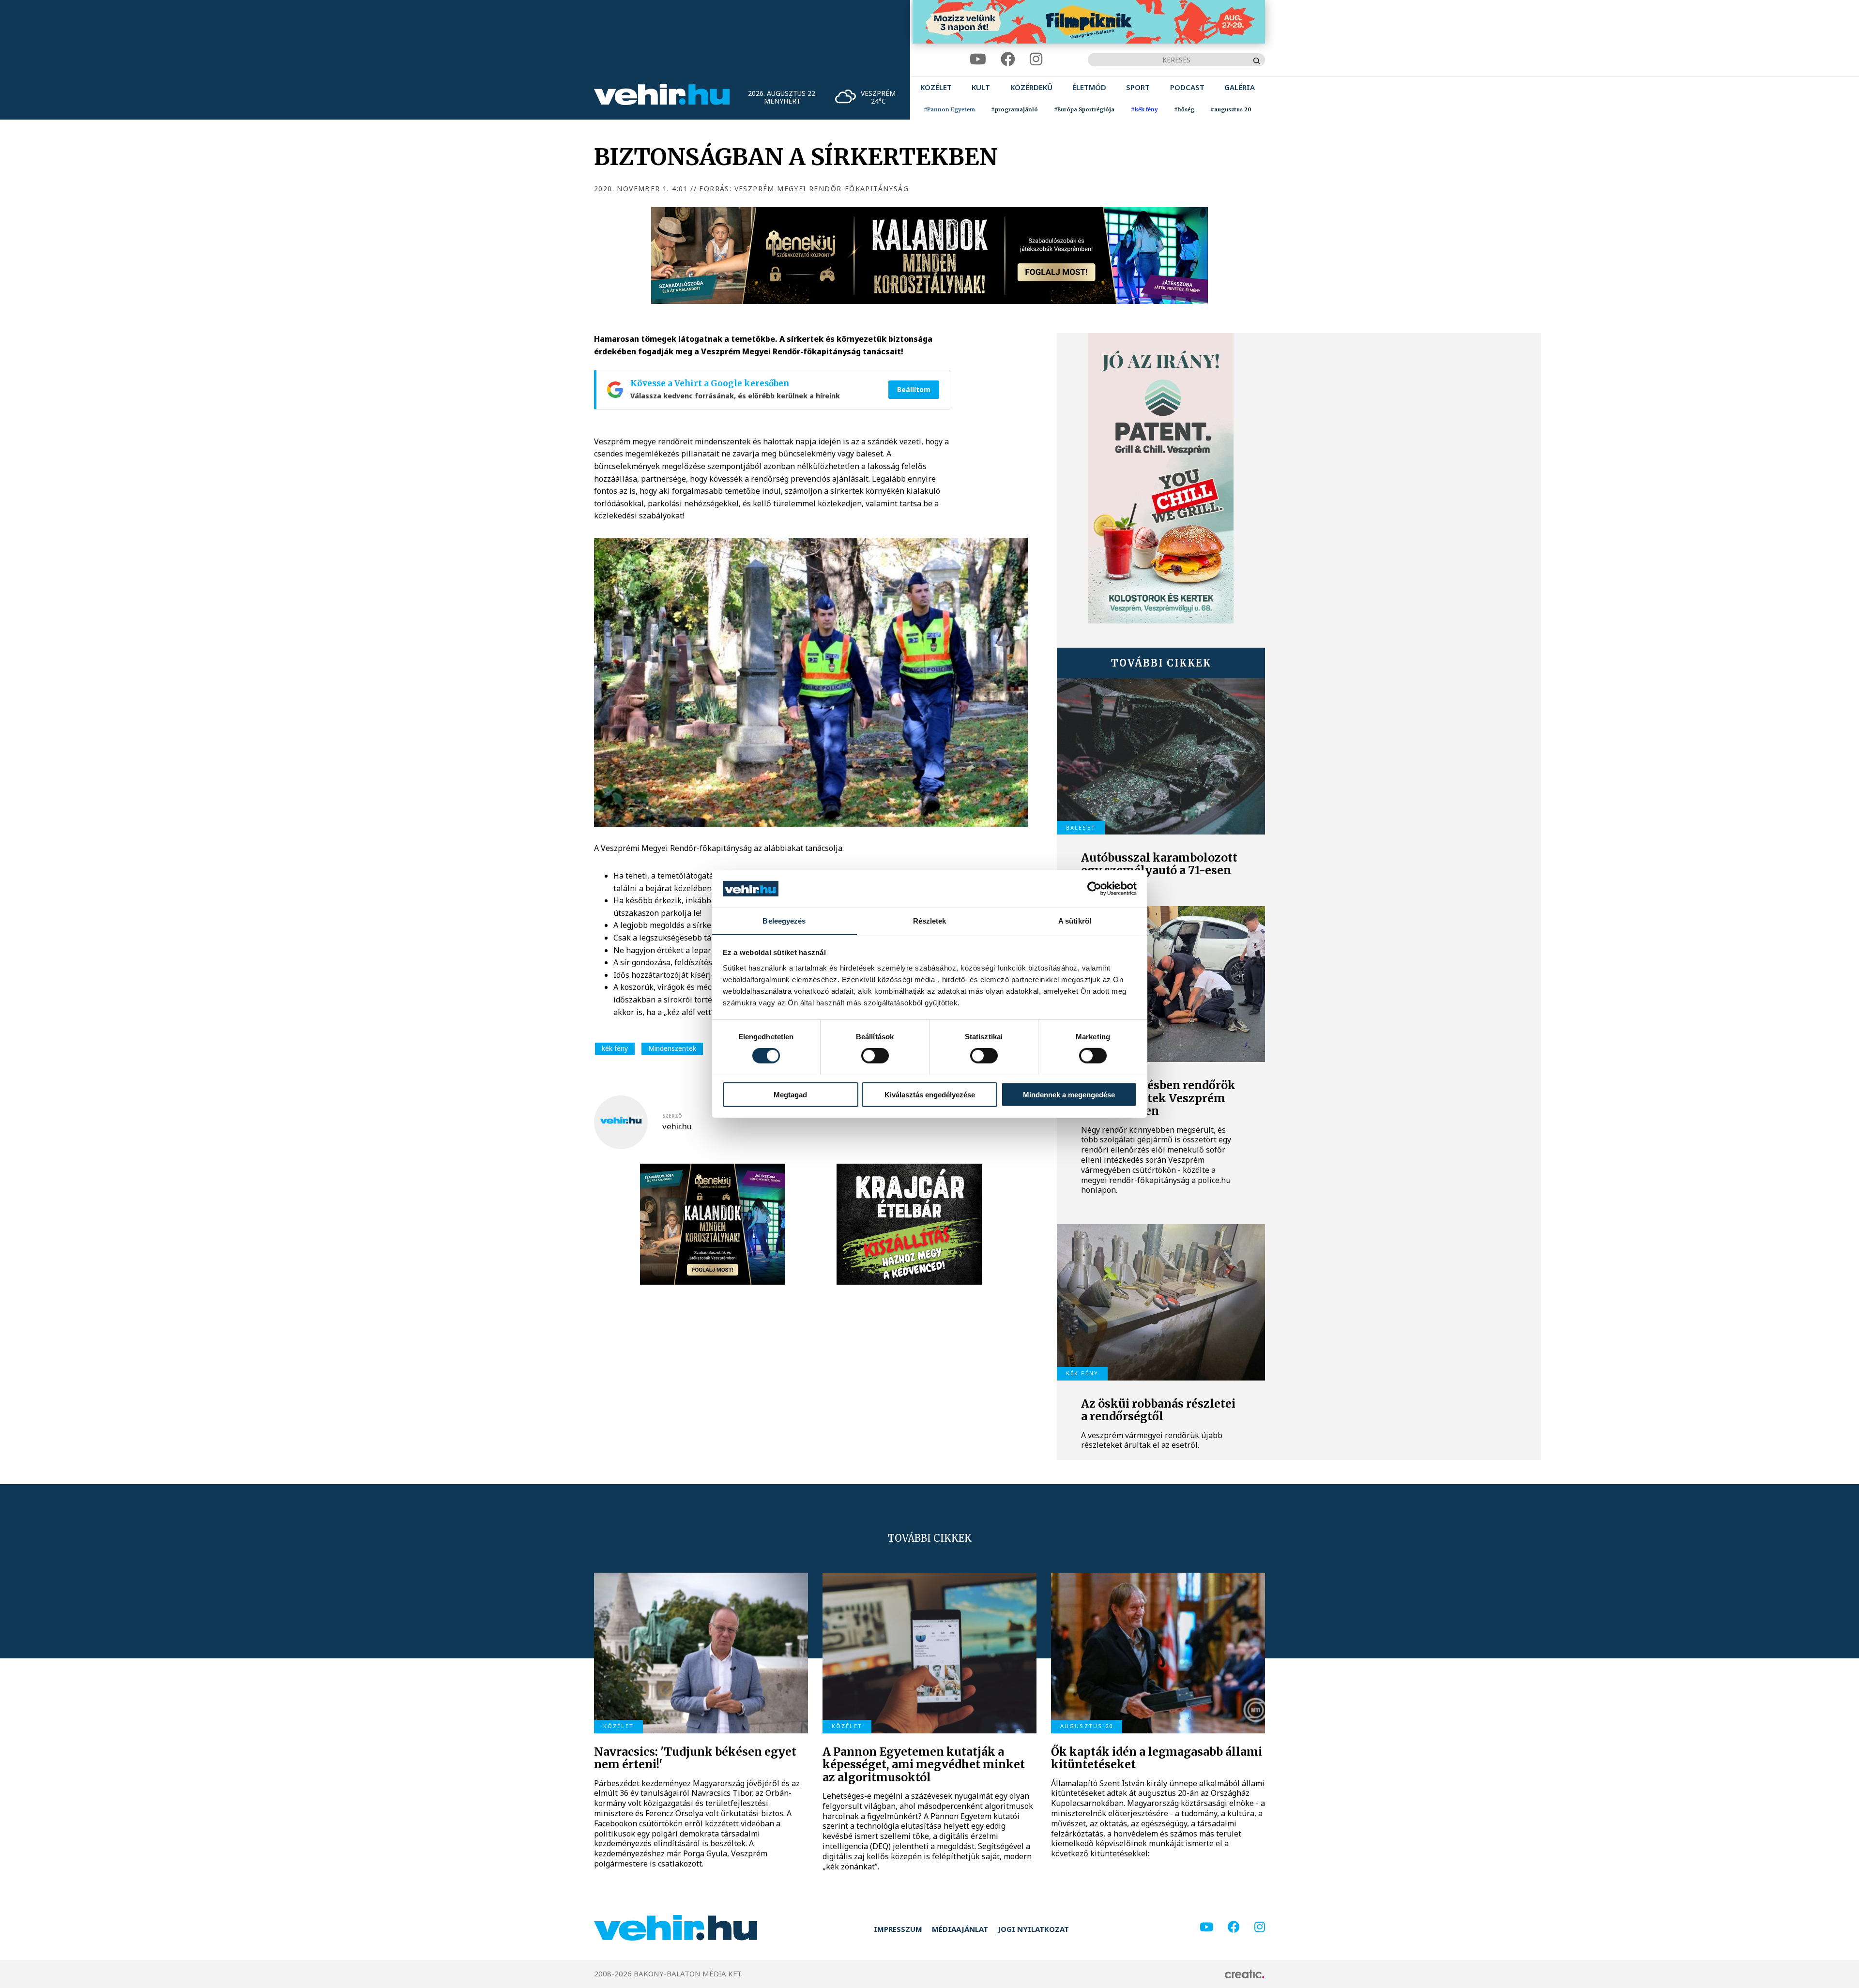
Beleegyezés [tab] (784, 920)
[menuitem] (936, 87)
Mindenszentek (672, 1048)
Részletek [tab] (930, 920)
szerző (672, 1116)
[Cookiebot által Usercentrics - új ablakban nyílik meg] (1094, 889)
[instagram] (1036, 59)
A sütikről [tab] (1075, 920)
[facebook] (1008, 59)
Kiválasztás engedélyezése (930, 1094)
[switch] (875, 1055)
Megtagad (790, 1094)
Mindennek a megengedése (1069, 1094)
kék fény (615, 1048)
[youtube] (978, 59)
